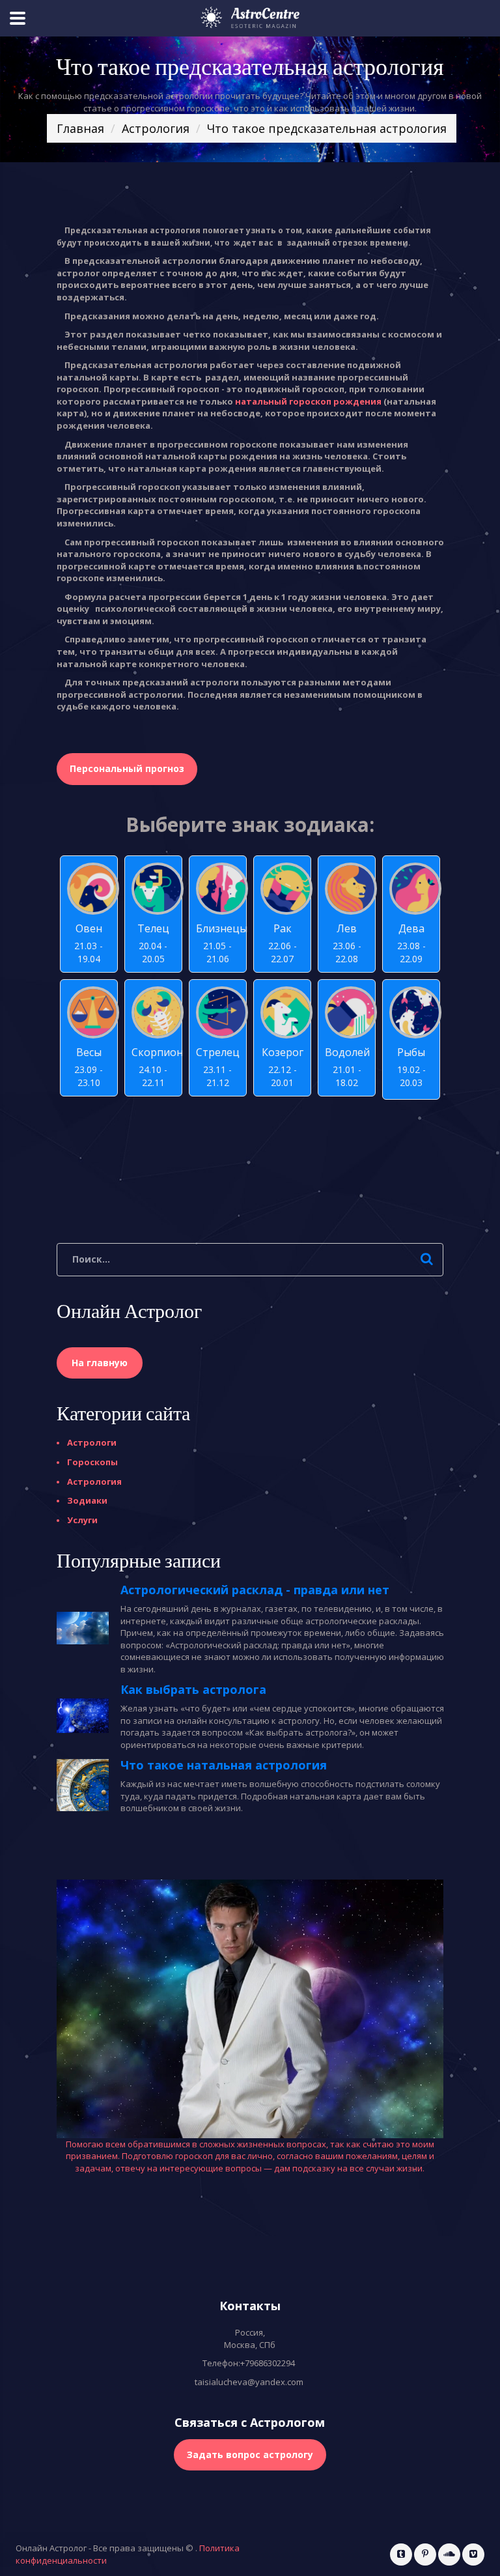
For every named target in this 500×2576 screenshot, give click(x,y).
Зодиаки (87, 1500)
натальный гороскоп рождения (308, 401)
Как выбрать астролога (193, 1689)
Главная (80, 128)
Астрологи (92, 1442)
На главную (100, 1363)
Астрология (156, 128)
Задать (250, 2454)
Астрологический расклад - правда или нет (255, 1590)
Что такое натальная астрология (224, 1765)
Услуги (82, 1520)
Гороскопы (92, 1462)
